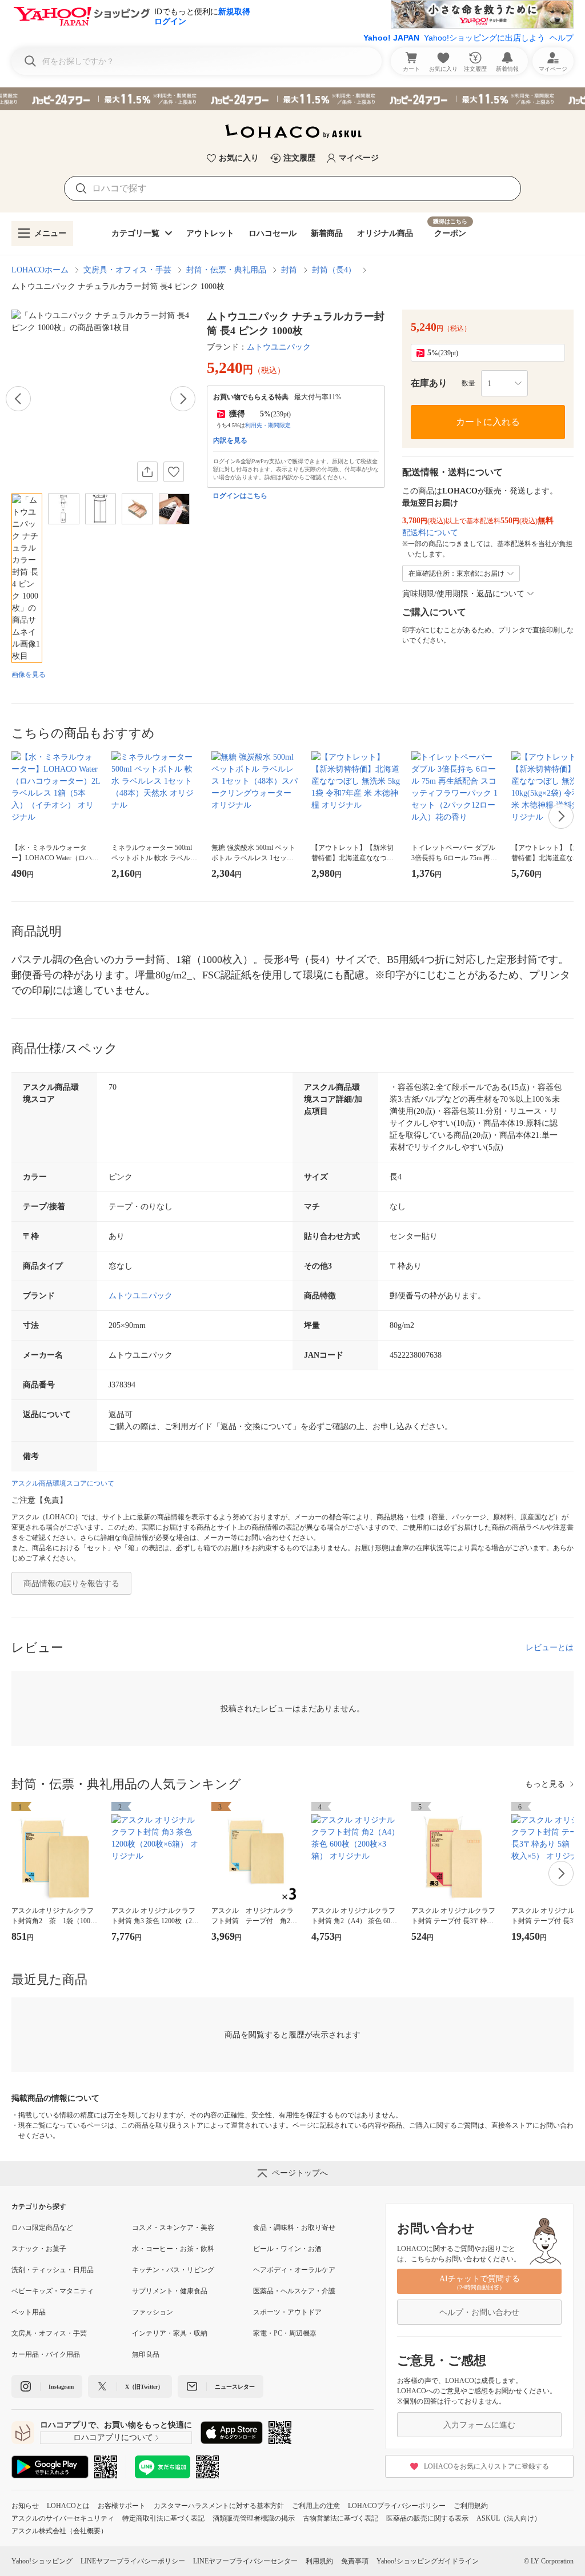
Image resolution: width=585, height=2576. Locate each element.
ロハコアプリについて (113, 2437)
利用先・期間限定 (268, 425)
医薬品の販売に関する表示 (427, 2518)
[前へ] (18, 399)
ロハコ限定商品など (42, 2228)
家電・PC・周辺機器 (285, 2333)
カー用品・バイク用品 (46, 2354)
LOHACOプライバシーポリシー (397, 2506)
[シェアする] (147, 472)
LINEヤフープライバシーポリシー (133, 2561)
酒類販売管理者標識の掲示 (254, 2518)
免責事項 (355, 2561)
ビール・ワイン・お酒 (287, 2249)
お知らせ (25, 2506)
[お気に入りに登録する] (174, 472)
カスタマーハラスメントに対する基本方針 (219, 2506)
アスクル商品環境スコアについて (63, 1483)
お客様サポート (122, 2506)
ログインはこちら (240, 496)
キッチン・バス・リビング (173, 2270)
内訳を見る (230, 440)
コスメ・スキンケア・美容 (173, 2228)
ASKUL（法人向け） (509, 2518)
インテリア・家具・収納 (170, 2333)
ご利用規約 (471, 2506)
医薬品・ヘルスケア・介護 (294, 2291)
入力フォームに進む (479, 2425)
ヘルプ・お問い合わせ (479, 2312)
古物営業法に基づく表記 (340, 2518)
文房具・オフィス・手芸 (127, 270)
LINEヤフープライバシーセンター (245, 2561)
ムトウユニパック (279, 347)
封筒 (289, 270)
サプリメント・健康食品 (170, 2291)
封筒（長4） (334, 270)
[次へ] (183, 399)
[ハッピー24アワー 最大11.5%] (292, 99)
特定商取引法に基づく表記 (163, 2518)
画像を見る (29, 675)
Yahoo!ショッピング (42, 2561)
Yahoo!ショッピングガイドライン (428, 2561)
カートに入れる (488, 422)
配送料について (430, 533)
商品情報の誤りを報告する (71, 1584)
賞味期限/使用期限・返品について (463, 594)
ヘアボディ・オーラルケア (294, 2270)
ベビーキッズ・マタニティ (53, 2291)
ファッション (153, 2312)
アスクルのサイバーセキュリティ (63, 2518)
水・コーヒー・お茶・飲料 (173, 2249)
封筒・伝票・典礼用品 (226, 270)
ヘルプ (562, 38)
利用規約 (319, 2561)
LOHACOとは (68, 2506)
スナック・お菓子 (39, 2249)
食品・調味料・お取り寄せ (294, 2228)
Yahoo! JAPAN (391, 38)
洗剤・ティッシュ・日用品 (53, 2270)
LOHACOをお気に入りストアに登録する (486, 2466)
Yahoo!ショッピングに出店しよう (484, 38)
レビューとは (550, 1648)
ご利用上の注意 (316, 2506)
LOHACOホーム (40, 270)
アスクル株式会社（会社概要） (59, 2531)
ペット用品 (29, 2312)
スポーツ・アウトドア (287, 2312)
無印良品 (146, 2354)
